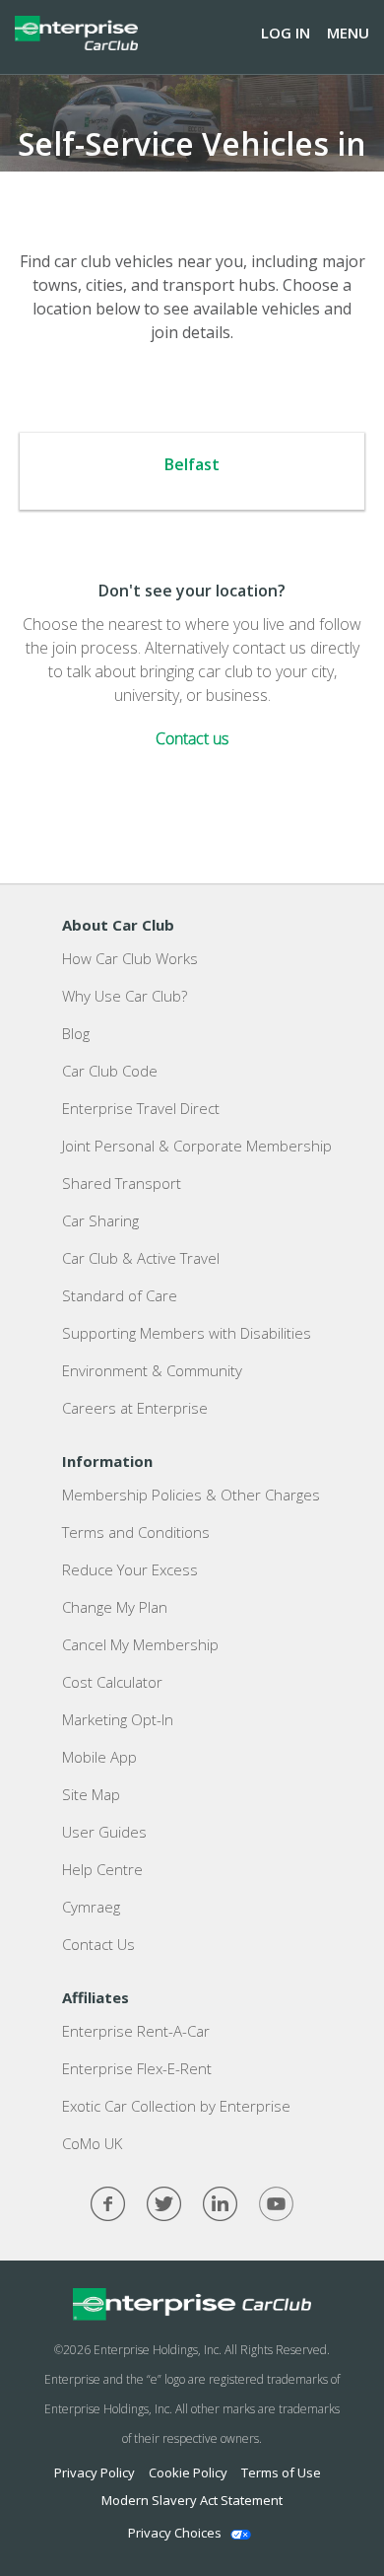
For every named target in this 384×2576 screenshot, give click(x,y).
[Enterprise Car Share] (192, 2305)
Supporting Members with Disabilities (187, 1333)
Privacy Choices (175, 2533)
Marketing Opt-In (118, 1719)
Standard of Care (120, 1295)
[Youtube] (276, 2204)
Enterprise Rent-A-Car (136, 2031)
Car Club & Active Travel (141, 1258)
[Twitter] (164, 2204)
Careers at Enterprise (135, 1408)
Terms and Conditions (136, 1532)
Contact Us (98, 1944)
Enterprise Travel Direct (141, 1108)
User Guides (104, 1832)
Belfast (192, 464)
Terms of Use (281, 2472)
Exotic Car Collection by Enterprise (176, 2106)
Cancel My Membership (140, 1644)
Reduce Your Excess (130, 1569)
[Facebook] (108, 2204)
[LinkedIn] (220, 2204)
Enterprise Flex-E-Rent (137, 2068)
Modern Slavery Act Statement (192, 2500)
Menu (348, 33)
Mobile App (99, 1757)
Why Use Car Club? (125, 996)
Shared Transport (122, 1183)
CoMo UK (92, 2143)
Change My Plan (115, 1607)
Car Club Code (110, 1071)
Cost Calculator (112, 1682)
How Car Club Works (130, 958)
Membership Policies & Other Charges (191, 1495)
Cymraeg (91, 1907)
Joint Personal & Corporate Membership (197, 1146)
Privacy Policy (95, 2472)
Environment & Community (152, 1370)
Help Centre (102, 1869)
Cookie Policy (188, 2472)
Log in (286, 33)
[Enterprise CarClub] (76, 33)
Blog (76, 1033)
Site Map (91, 1794)
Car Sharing (100, 1220)
